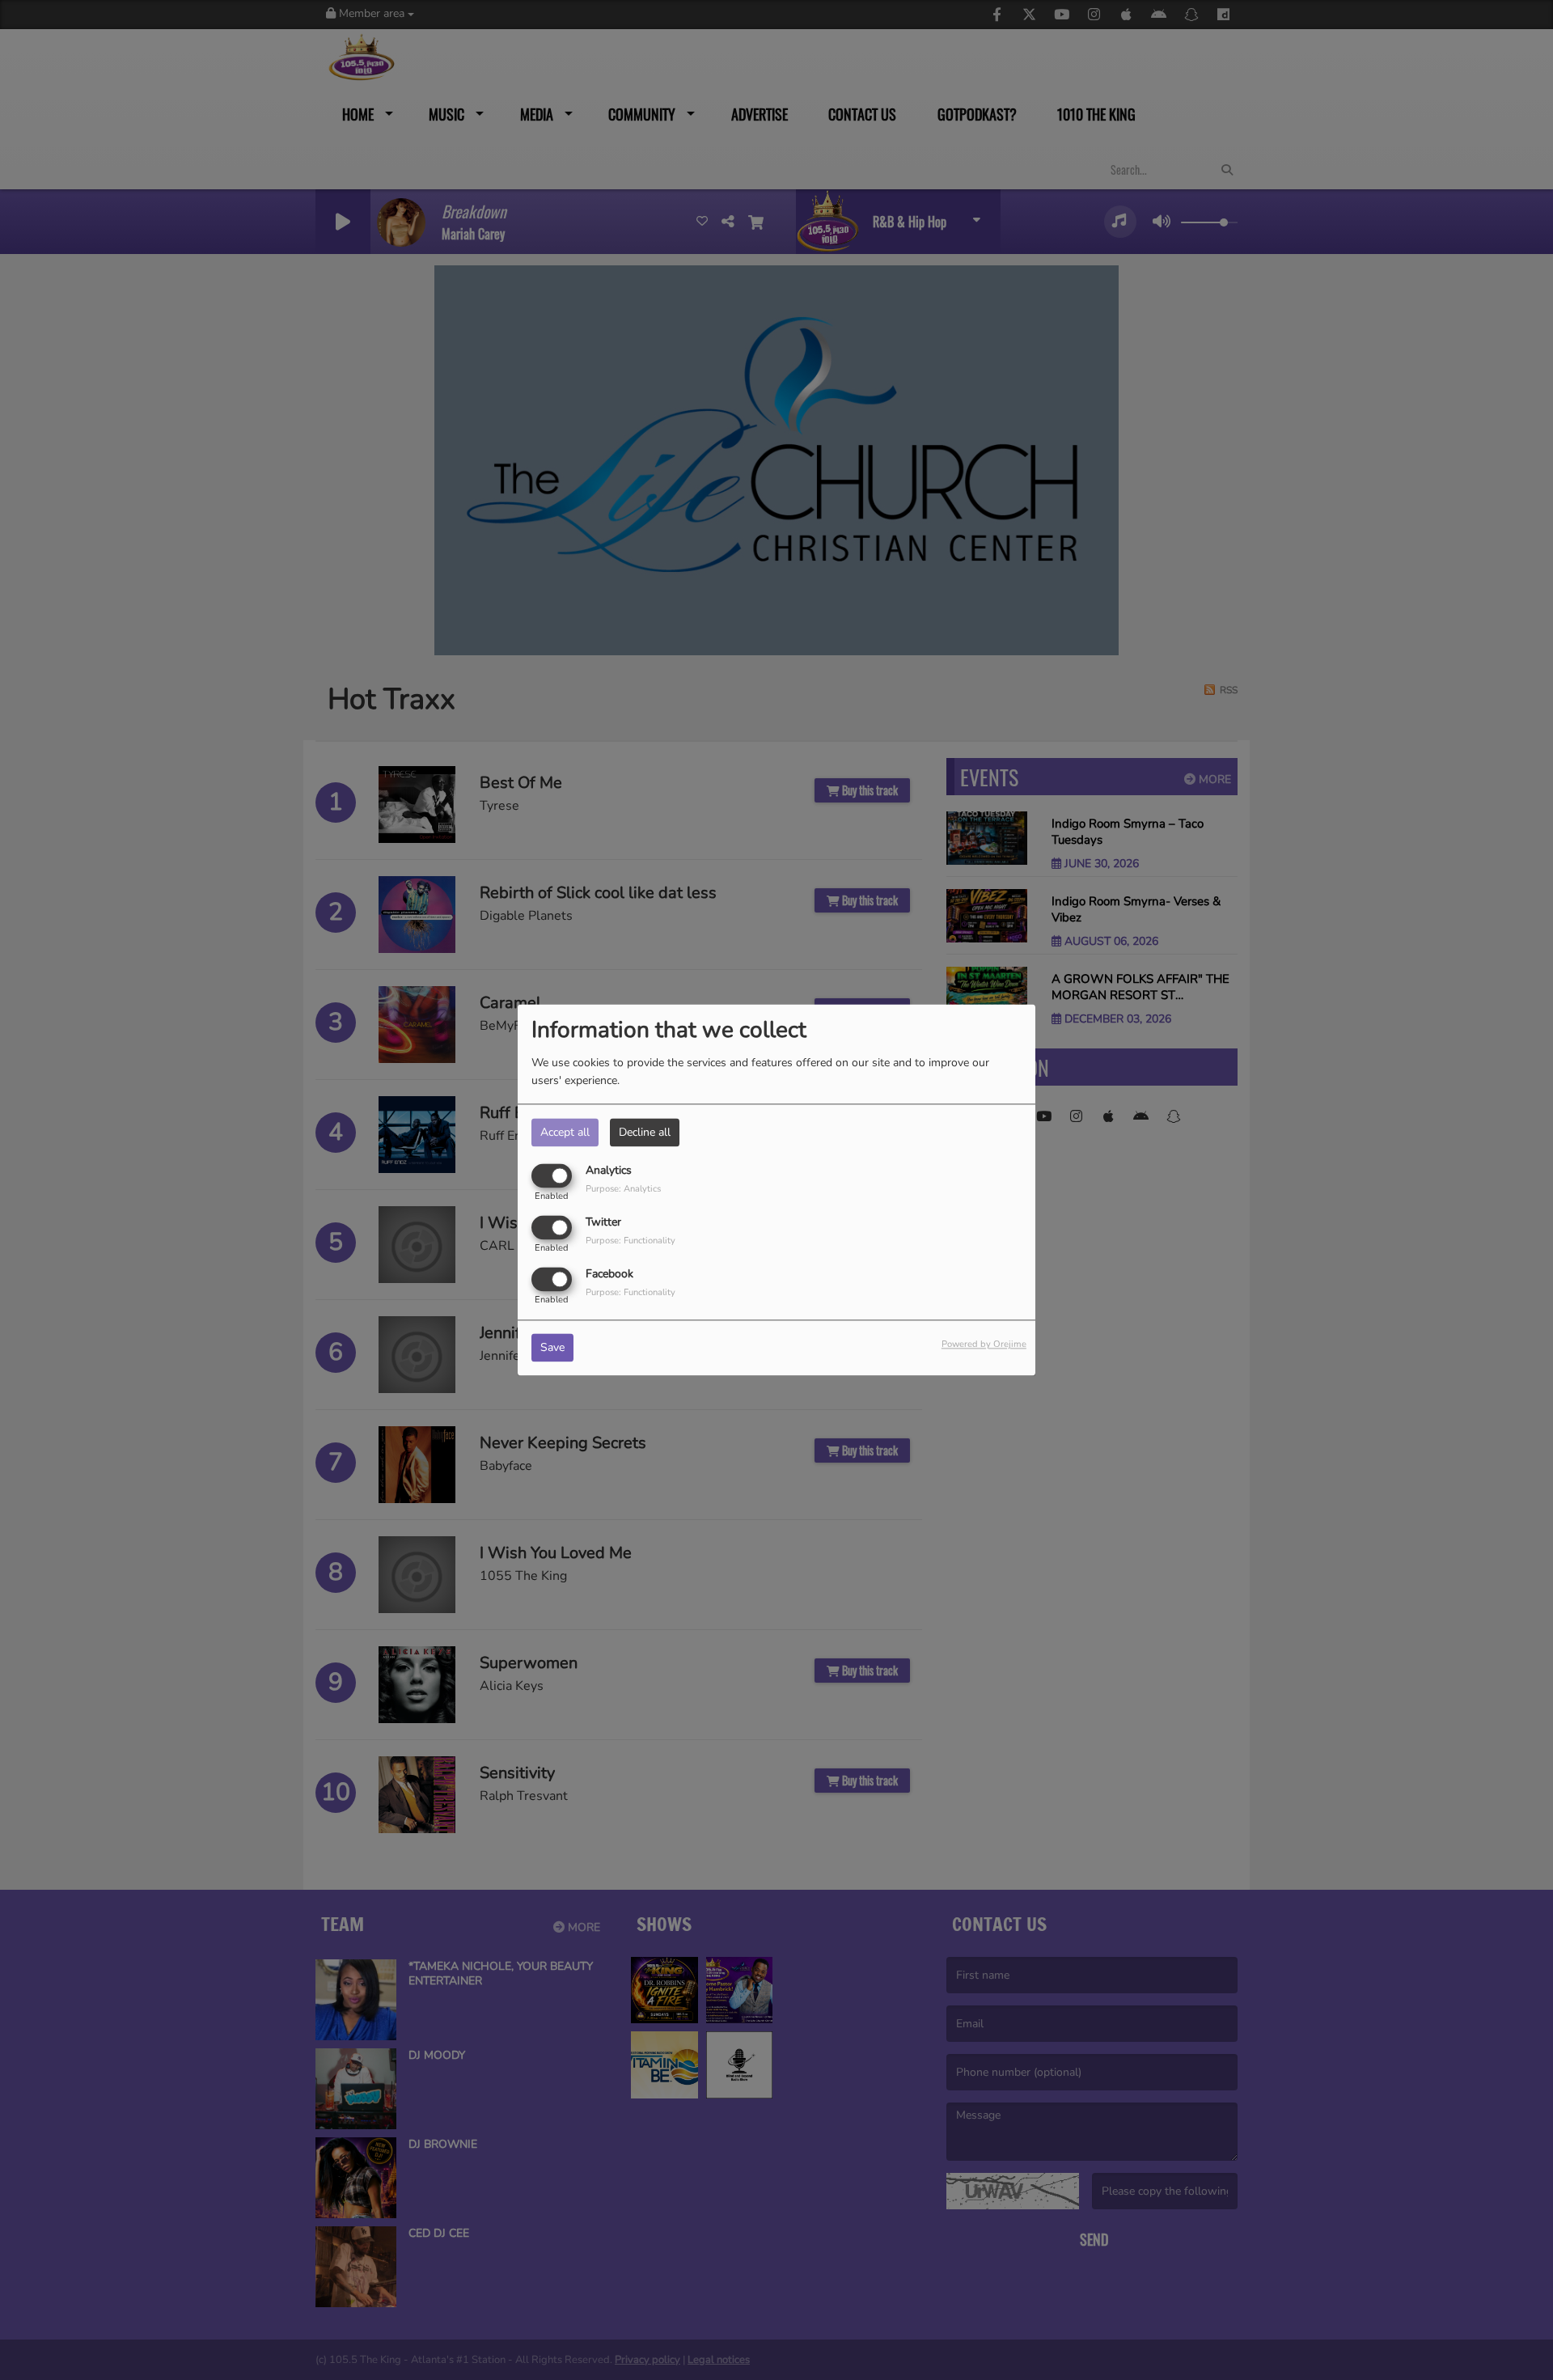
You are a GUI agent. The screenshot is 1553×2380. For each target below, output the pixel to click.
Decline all (645, 1132)
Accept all (565, 1132)
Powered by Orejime (984, 1345)
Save (552, 1348)
